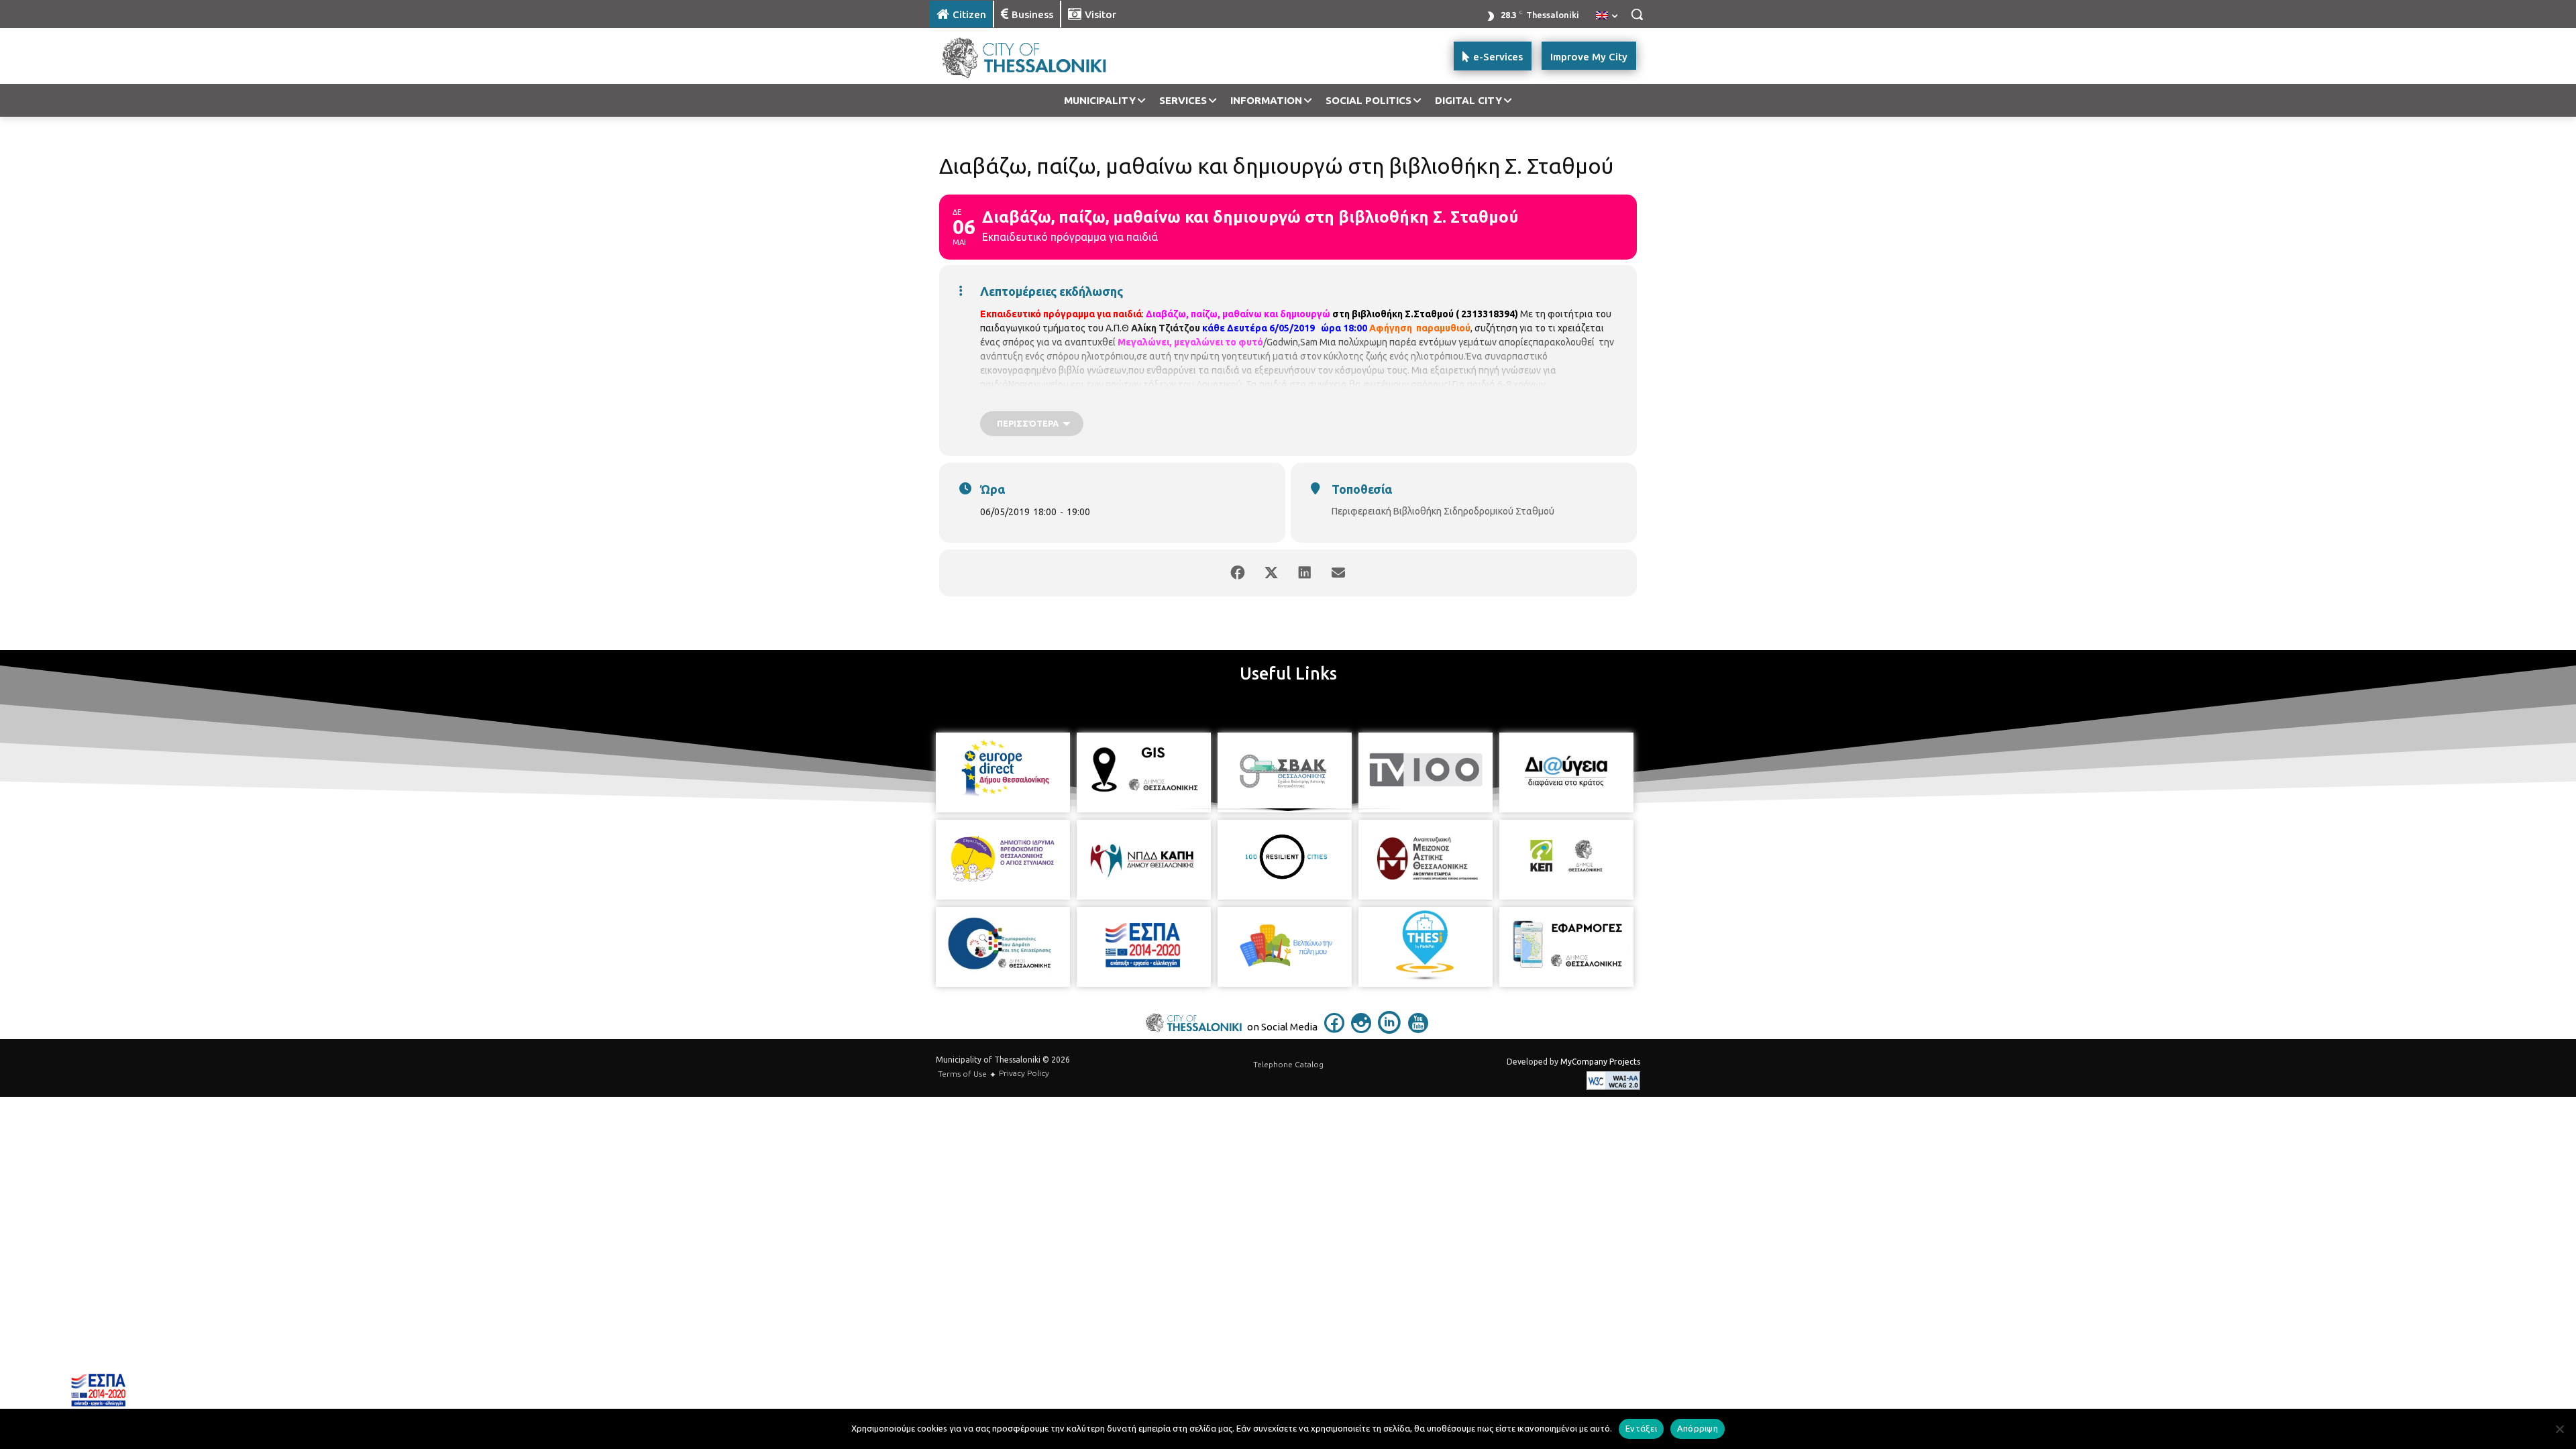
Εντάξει (1641, 1428)
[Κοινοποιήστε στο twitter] (1271, 573)
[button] (1637, 14)
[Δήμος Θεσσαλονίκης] (1037, 56)
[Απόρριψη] (2559, 1429)
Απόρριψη (1698, 1428)
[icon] (1334, 1029)
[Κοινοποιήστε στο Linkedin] (1305, 573)
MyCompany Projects (1600, 1062)
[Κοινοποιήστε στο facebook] (1238, 573)
